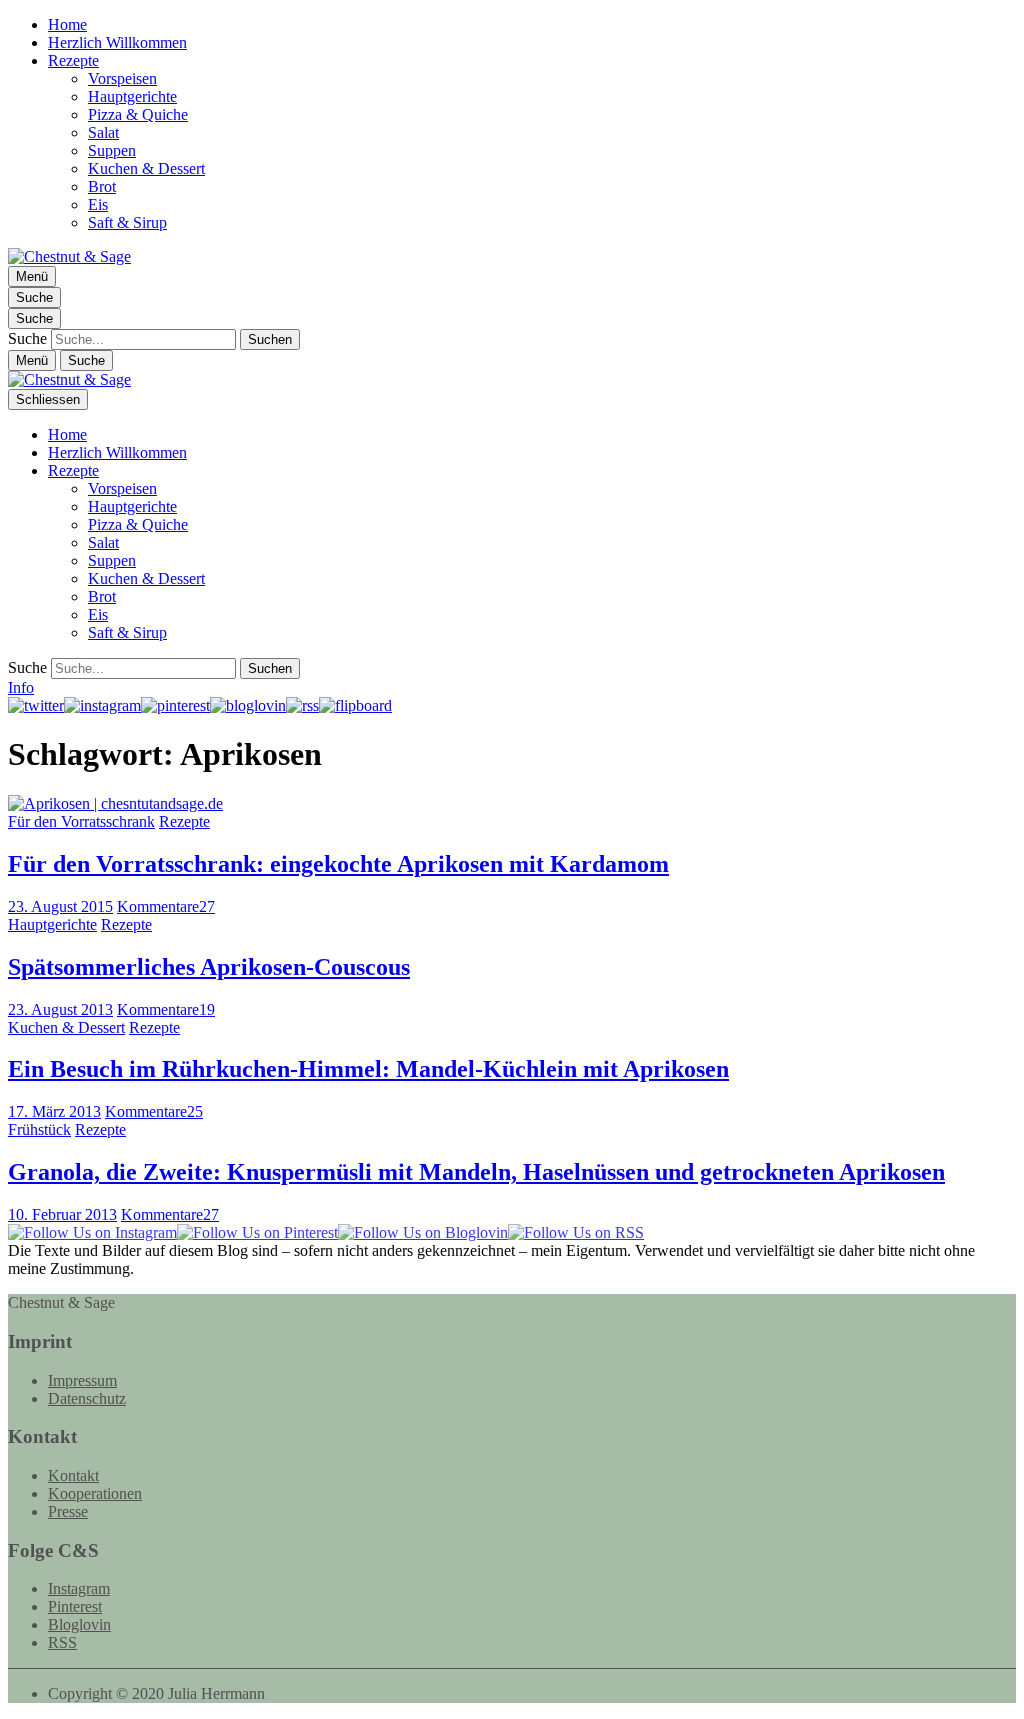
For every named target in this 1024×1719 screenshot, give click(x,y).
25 (154, 1111)
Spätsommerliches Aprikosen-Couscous (209, 967)
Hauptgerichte (132, 96)
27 (166, 906)
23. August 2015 (60, 906)
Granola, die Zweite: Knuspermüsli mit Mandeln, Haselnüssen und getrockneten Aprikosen (476, 1172)
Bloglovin (79, 1624)
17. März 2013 (54, 1111)
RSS (62, 1642)
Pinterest (75, 1606)
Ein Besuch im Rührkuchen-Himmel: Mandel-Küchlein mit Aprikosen (368, 1069)
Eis (98, 204)
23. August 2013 (60, 1009)
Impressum (82, 1380)
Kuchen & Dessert (146, 168)
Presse (68, 1511)
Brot (102, 186)
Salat (103, 132)
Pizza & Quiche (138, 114)
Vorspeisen (122, 78)
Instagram (79, 1588)
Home (67, 24)
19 (166, 1009)
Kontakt (73, 1475)
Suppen (112, 150)
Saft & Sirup (127, 222)
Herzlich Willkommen (117, 42)
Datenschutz (87, 1398)
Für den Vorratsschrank (81, 821)
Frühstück (39, 1129)
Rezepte (73, 60)
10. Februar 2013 (62, 1214)
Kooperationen (95, 1493)
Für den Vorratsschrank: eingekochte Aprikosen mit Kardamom (338, 864)
